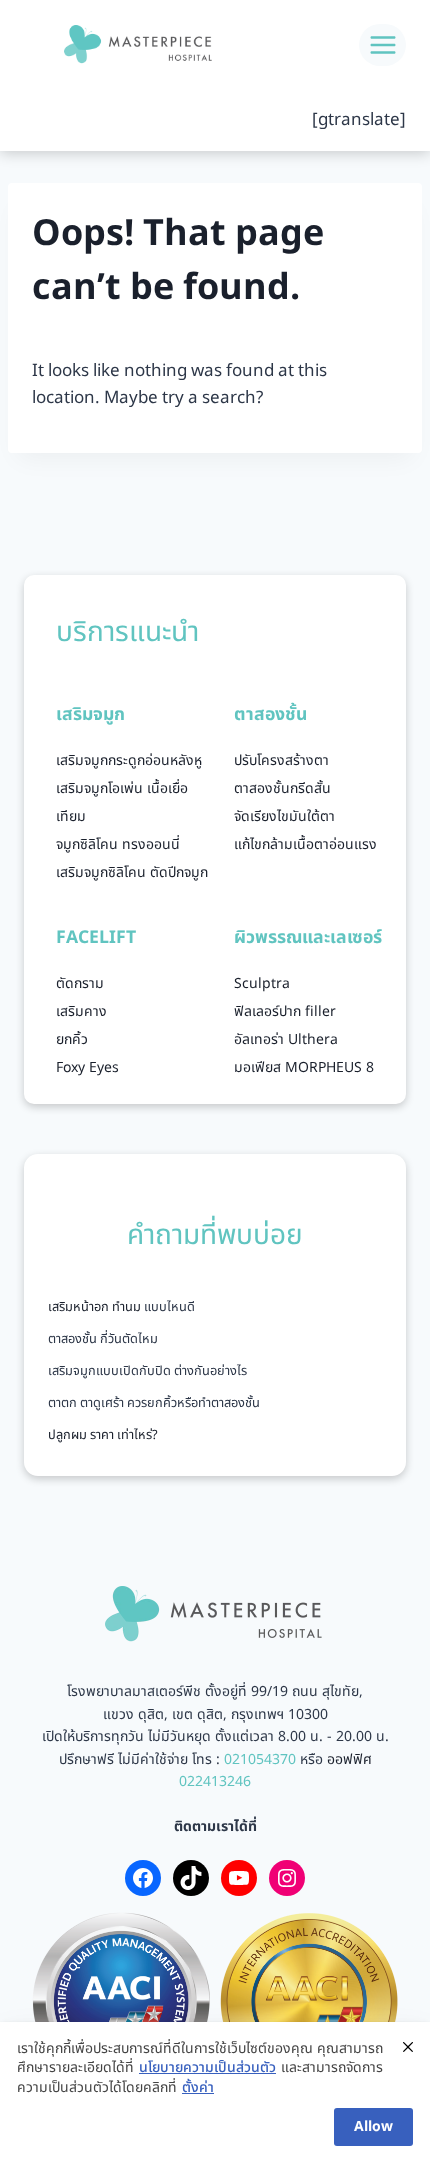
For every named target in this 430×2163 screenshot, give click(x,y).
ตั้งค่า (198, 2088)
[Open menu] (382, 44)
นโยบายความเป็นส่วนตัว (207, 2068)
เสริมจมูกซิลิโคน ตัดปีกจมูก (132, 872)
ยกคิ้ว (72, 1039)
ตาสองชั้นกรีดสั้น (282, 788)
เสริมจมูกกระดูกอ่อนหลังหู (129, 760)
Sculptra (262, 983)
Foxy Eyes (87, 1067)
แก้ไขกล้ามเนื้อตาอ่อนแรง (305, 844)
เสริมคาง (81, 1011)
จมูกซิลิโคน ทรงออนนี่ (118, 844)
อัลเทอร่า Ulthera (286, 1039)
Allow (373, 2126)
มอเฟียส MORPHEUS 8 (304, 1067)
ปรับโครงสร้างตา (281, 760)
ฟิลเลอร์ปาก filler (285, 1011)
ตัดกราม (80, 983)
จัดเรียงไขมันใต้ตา (284, 816)
